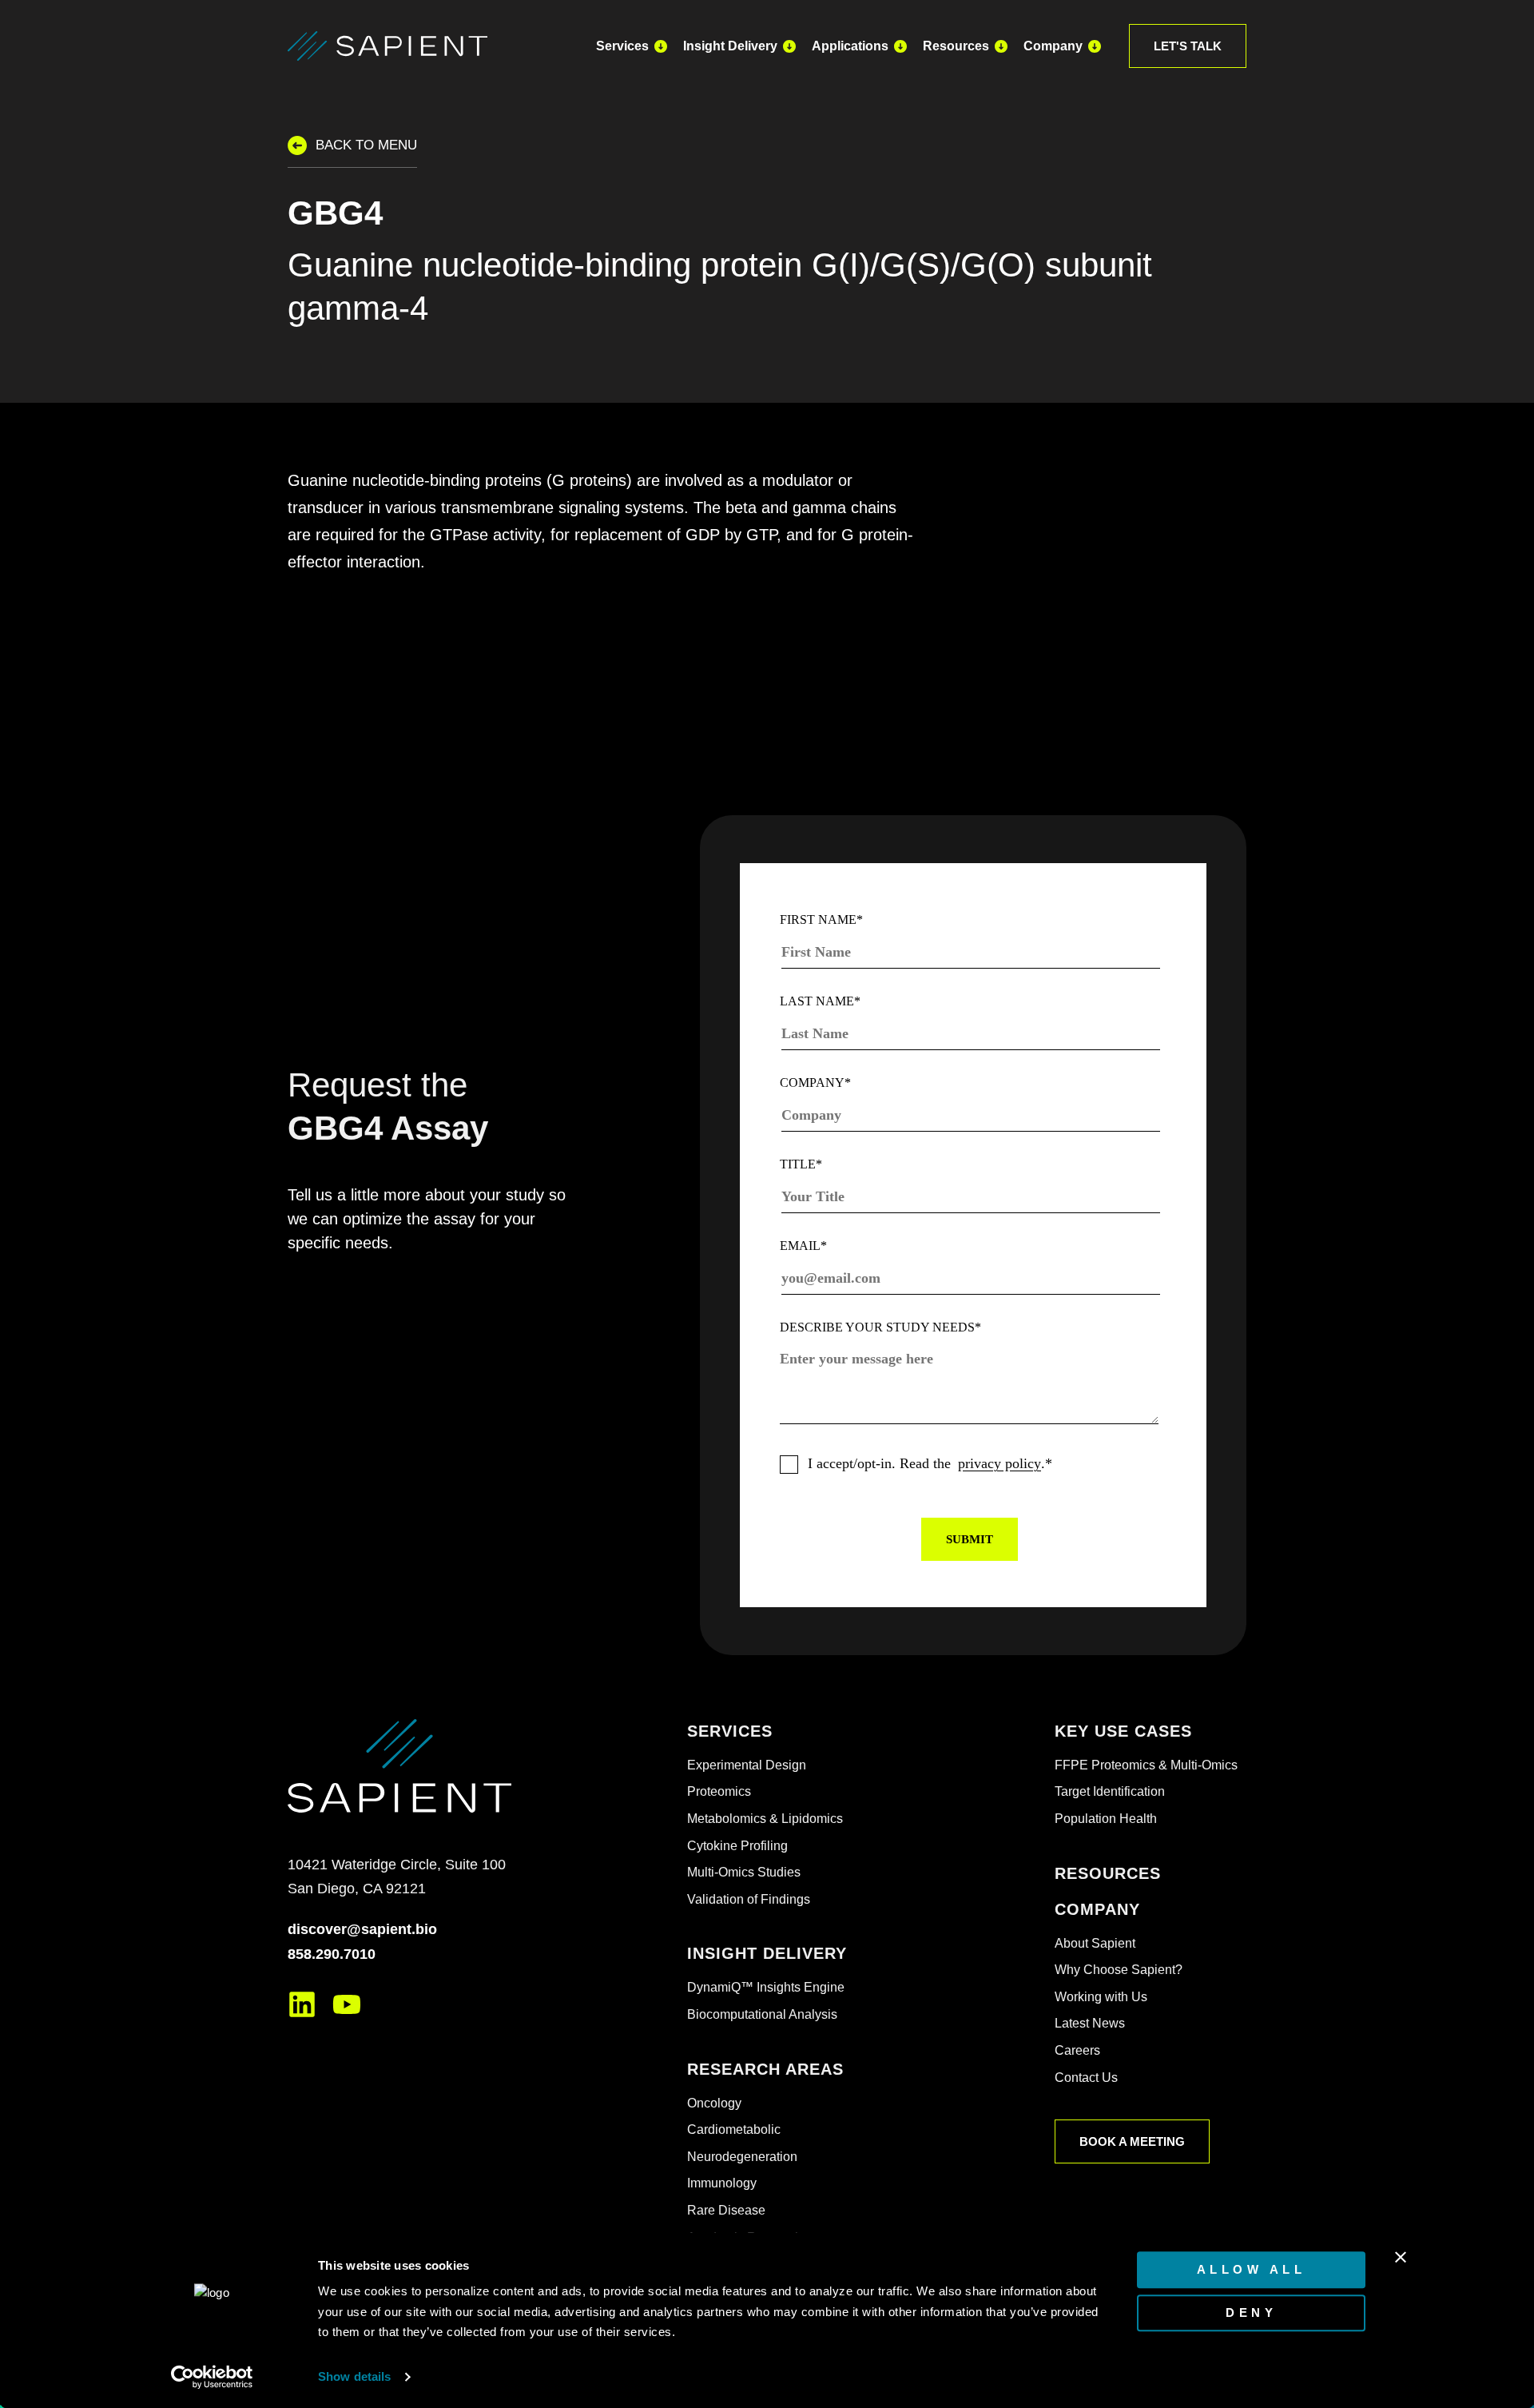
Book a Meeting (1132, 2141)
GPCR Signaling (376, 661)
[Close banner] (1401, 2257)
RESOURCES (1108, 1873)
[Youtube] (347, 2004)
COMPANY (1097, 1909)
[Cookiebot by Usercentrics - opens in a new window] (212, 2377)
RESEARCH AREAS (765, 2069)
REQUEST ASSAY (1055, 620)
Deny (1251, 2312)
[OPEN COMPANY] (1095, 46)
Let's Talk (1188, 46)
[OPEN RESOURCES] (1001, 46)
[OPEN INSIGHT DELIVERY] (789, 46)
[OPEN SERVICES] (661, 46)
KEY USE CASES (1123, 1731)
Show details (354, 2376)
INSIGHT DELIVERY (767, 1953)
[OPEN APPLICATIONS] (900, 46)
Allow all (1252, 2269)
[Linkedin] (302, 2004)
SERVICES (730, 1731)
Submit (970, 1539)
